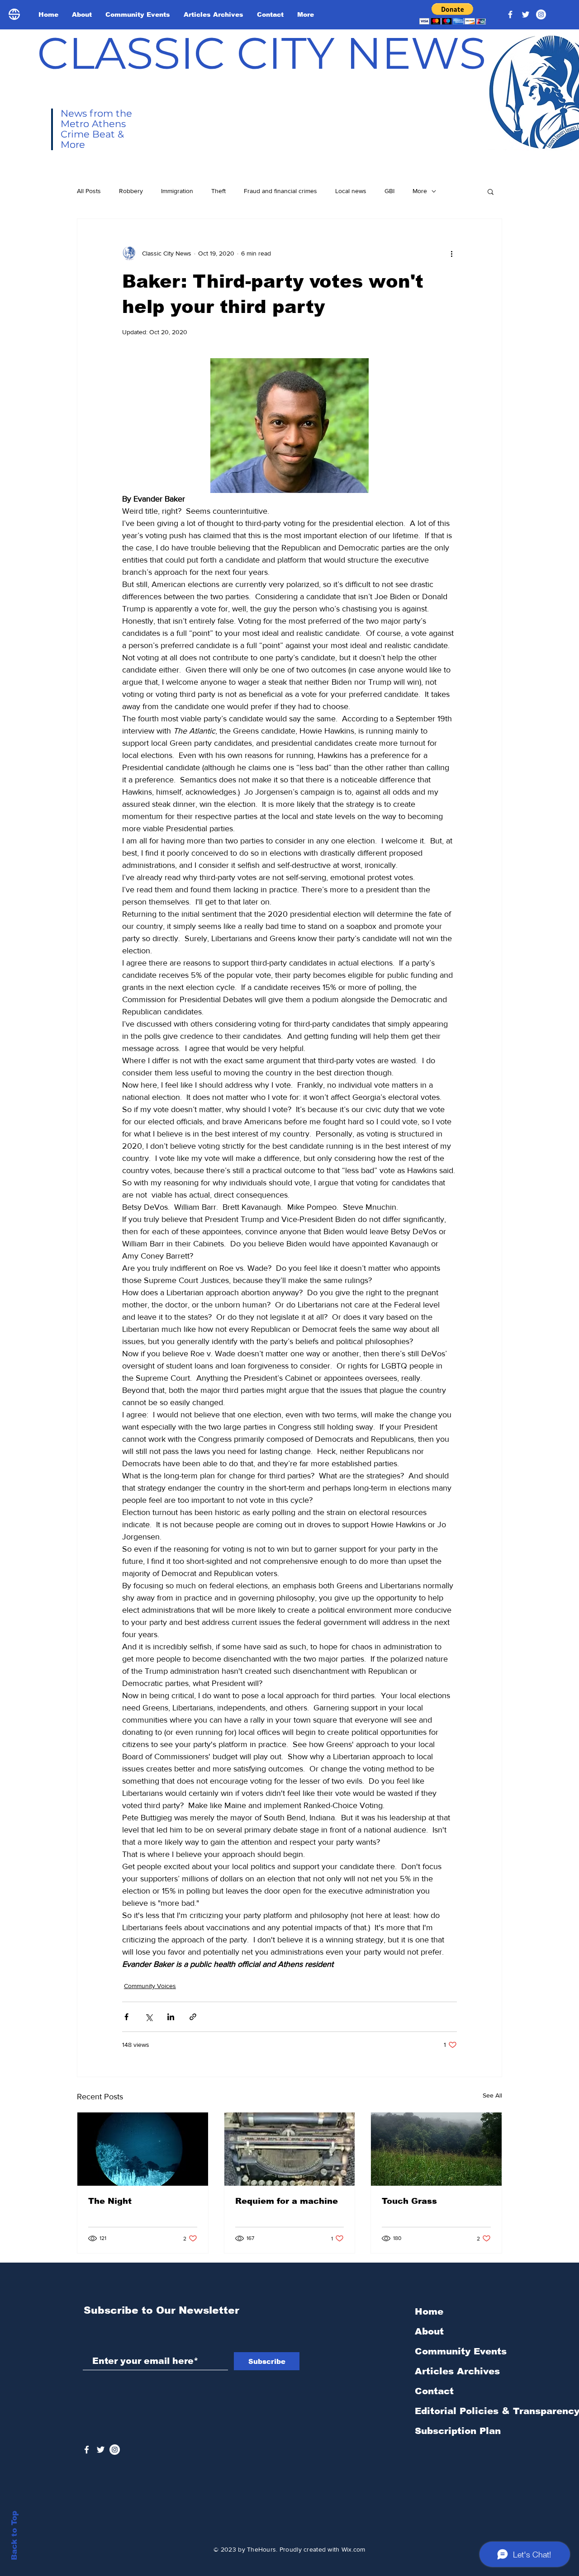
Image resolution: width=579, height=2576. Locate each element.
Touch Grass (409, 2201)
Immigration (177, 191)
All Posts (89, 191)
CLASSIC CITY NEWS (262, 53)
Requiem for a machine (287, 2201)
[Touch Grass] (436, 2149)
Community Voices (150, 1986)
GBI (389, 191)
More (420, 191)
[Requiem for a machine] (290, 2149)
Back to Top (14, 2536)
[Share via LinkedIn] (171, 2017)
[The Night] (143, 2149)
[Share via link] (193, 2017)
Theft (218, 191)
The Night (110, 2201)
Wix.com (354, 2549)
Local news (351, 191)
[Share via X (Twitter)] (149, 2017)
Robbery (131, 191)
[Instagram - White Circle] (541, 14)
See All (492, 2095)
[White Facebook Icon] (87, 2450)
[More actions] (451, 253)
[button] (453, 14)
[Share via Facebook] (126, 2017)
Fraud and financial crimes (280, 191)
